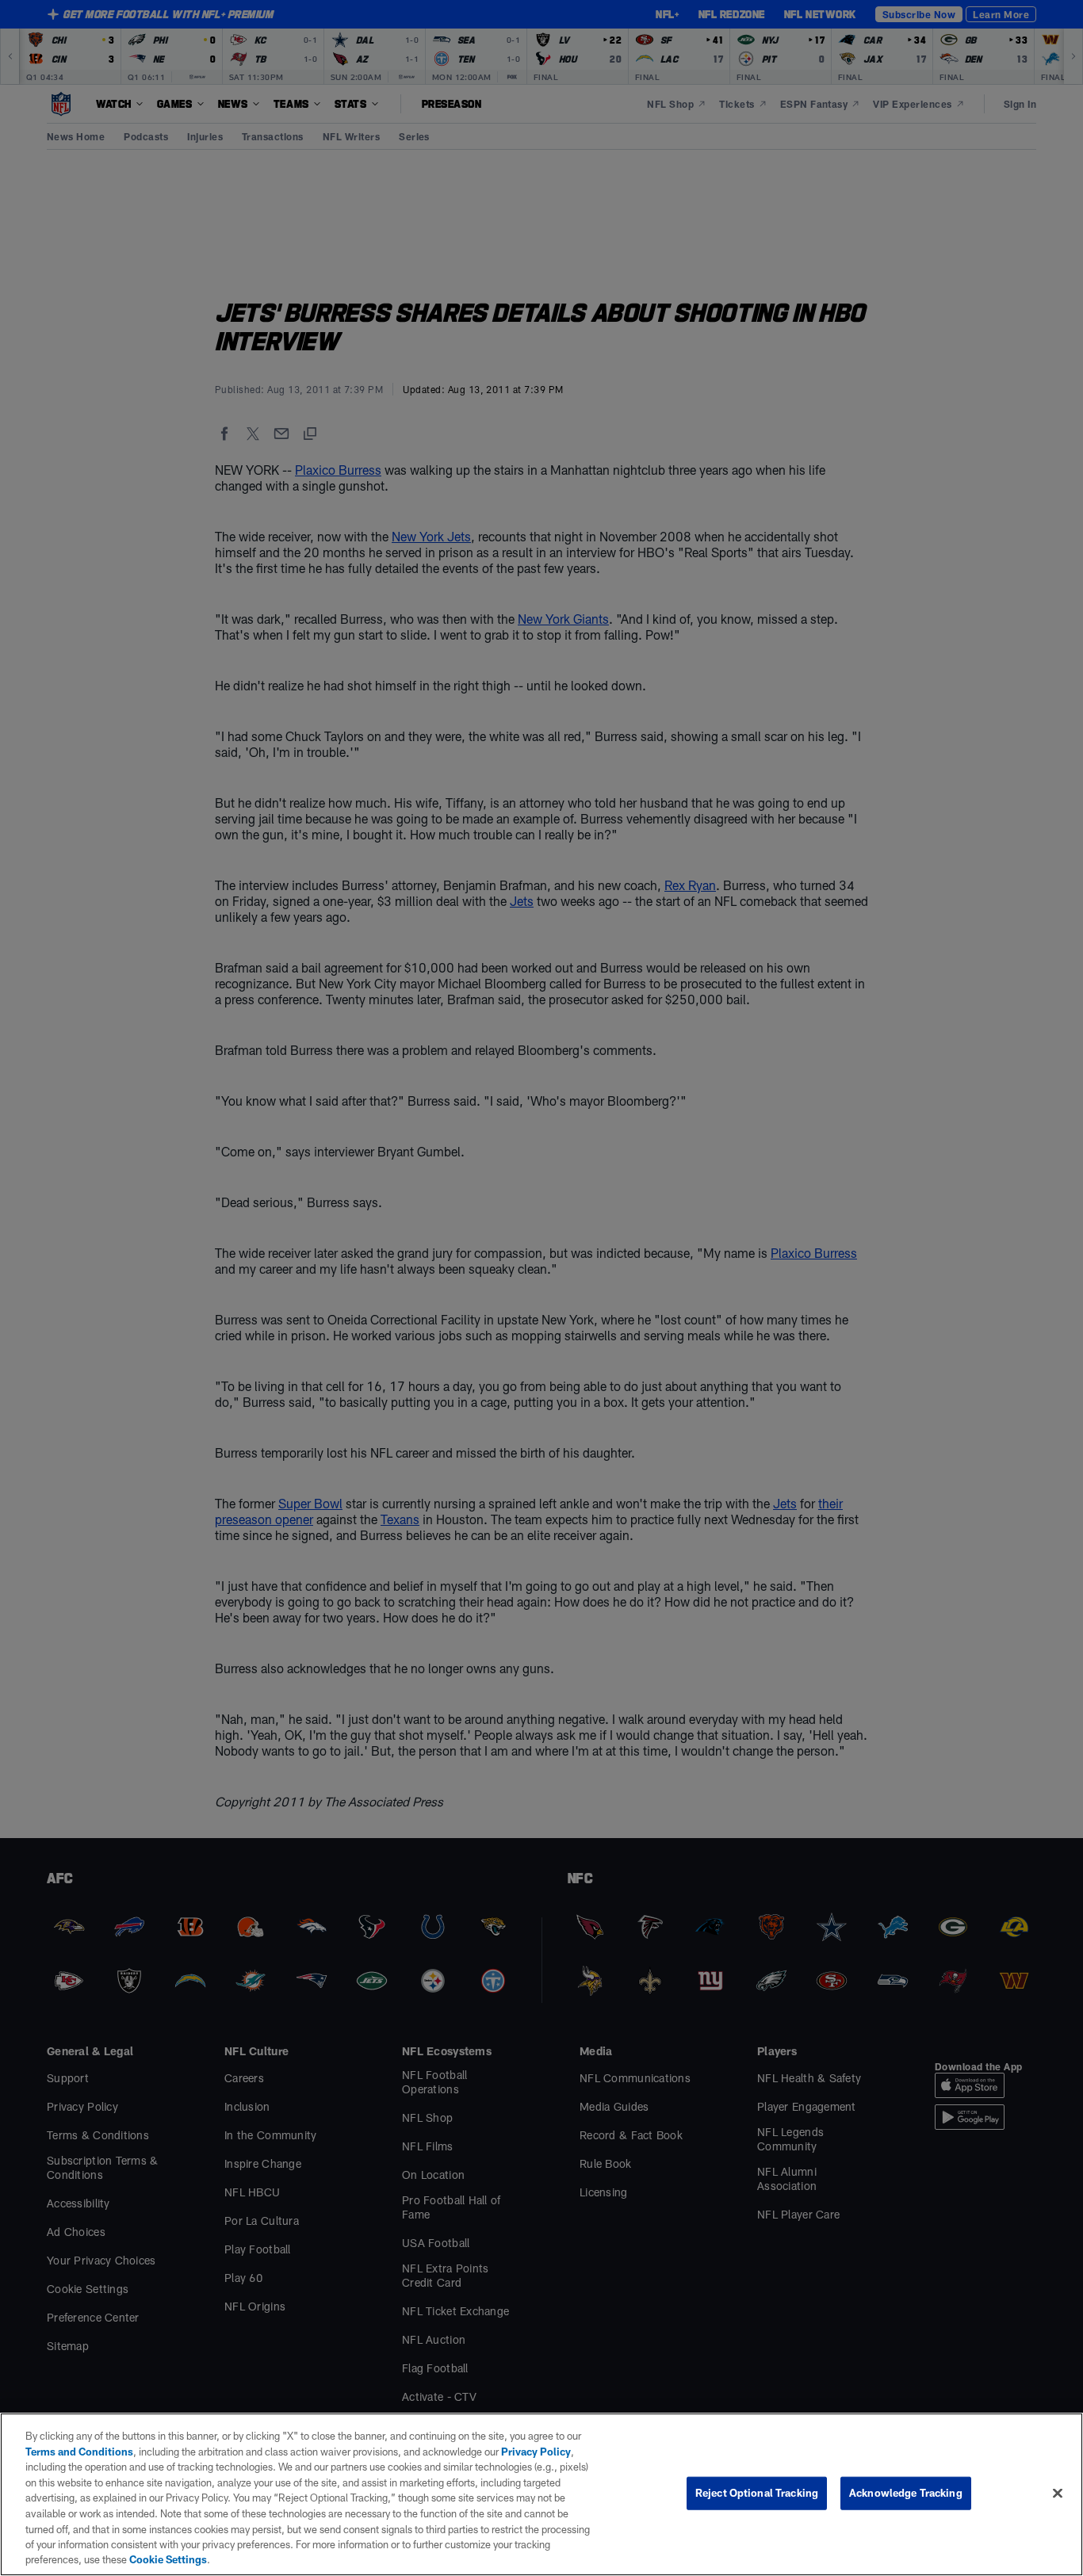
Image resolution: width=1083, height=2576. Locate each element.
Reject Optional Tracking (757, 2493)
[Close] (1058, 2494)
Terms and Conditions (79, 2452)
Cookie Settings (168, 2559)
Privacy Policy (536, 2452)
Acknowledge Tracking (906, 2493)
